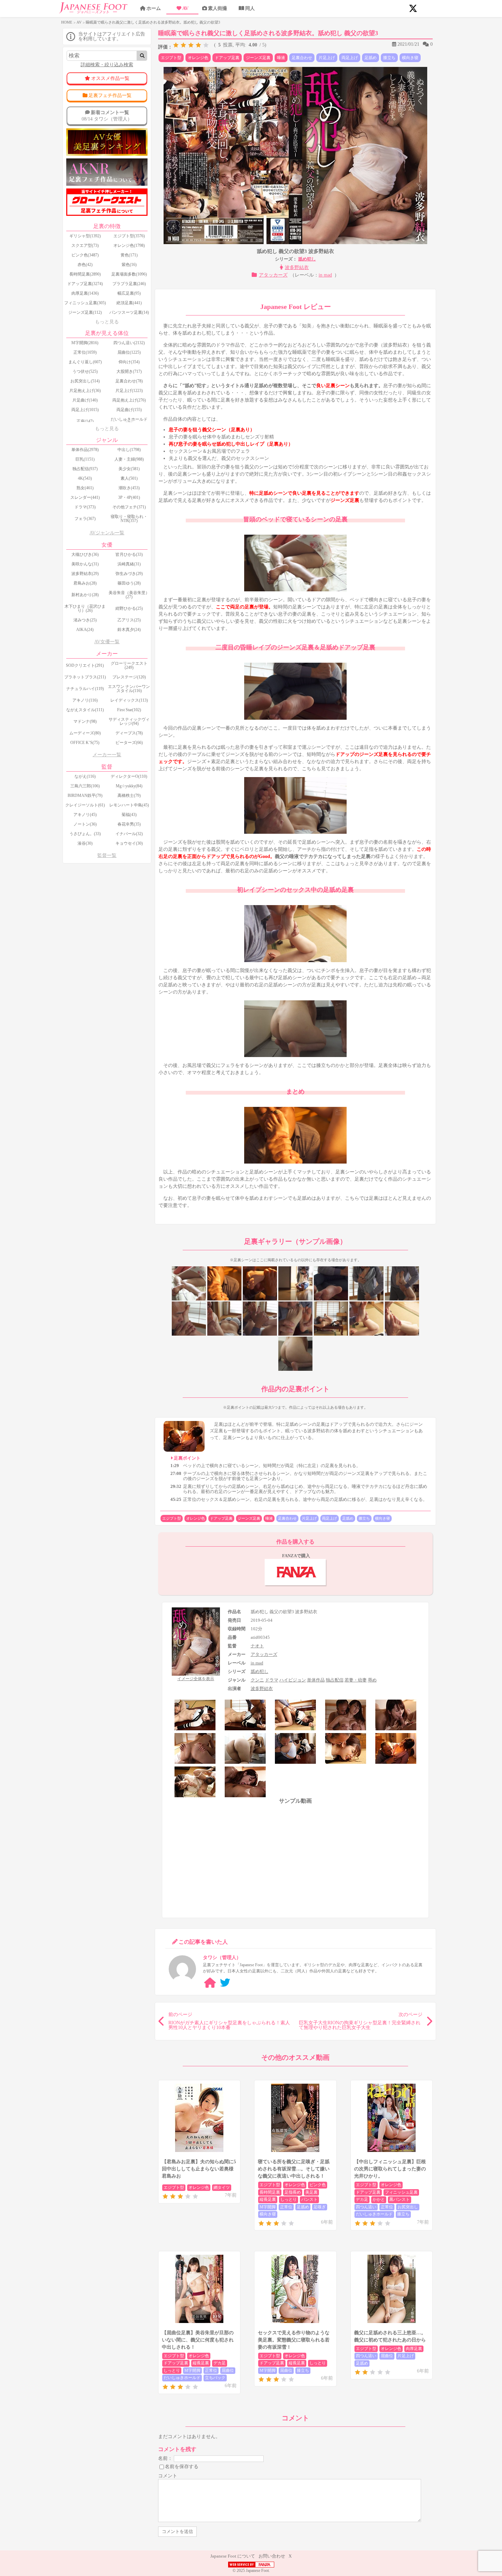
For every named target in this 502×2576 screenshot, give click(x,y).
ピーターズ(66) (129, 743)
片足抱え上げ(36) (85, 391)
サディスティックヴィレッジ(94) (129, 721)
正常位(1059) (85, 352)
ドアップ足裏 (227, 58)
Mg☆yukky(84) (129, 786)
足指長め (293, 2192)
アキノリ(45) (85, 815)
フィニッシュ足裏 (401, 2192)
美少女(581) (129, 469)
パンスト (309, 2199)
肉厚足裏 (414, 2349)
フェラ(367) (85, 519)
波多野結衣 (297, 268)
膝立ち (389, 58)
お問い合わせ (272, 2556)
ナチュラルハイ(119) (85, 689)
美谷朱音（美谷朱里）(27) (129, 595)
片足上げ (327, 58)
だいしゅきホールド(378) (129, 421)
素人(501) (129, 478)
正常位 (286, 2207)
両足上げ (350, 58)
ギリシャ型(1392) (85, 236)
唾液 (281, 58)
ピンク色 (318, 2185)
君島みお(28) (85, 583)
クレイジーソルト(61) (85, 805)
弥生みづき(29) (129, 574)
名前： (165, 2458)
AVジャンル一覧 (107, 533)
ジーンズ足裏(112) (85, 312)
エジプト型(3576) (129, 236)
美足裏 (311, 2192)
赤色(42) (85, 265)
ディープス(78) (129, 733)
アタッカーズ (273, 275)
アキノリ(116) (85, 700)
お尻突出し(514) (85, 381)
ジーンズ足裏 (258, 58)
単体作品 (316, 1680)
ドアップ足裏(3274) (85, 284)
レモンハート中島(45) (129, 805)
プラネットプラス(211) (85, 677)
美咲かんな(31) (85, 564)
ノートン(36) (85, 824)
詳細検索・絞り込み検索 (107, 65)
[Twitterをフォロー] (225, 1983)
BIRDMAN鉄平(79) (85, 796)
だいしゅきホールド (374, 2214)
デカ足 (362, 2199)
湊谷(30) (85, 843)
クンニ (257, 1680)
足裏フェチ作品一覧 (110, 95)
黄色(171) (129, 255)
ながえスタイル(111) (85, 710)
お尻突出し (408, 2207)
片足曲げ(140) (85, 400)
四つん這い (366, 2207)
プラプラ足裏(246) (129, 284)
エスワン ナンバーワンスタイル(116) (129, 689)
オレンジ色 (198, 58)
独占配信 (335, 1680)
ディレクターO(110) (129, 776)
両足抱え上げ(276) (129, 400)
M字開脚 (268, 2207)
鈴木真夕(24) (129, 630)
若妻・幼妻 (356, 1680)
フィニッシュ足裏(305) (85, 303)
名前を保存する (182, 2466)
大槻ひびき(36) (85, 554)
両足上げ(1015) (85, 410)
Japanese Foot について (233, 2556)
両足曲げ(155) (129, 410)
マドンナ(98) (85, 721)
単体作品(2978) (85, 450)
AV (185, 8)
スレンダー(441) (85, 497)
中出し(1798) (129, 450)
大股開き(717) (129, 371)
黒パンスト (400, 2199)
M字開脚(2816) (85, 343)
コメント (168, 2476)
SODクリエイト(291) (85, 665)
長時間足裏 (270, 2192)
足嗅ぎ (320, 2207)
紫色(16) (129, 265)
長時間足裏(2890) (85, 274)
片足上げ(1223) (129, 391)
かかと (379, 2199)
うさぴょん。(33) (85, 834)
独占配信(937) (85, 469)
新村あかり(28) (85, 595)
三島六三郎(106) (85, 786)
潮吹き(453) (129, 488)
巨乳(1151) (85, 459)
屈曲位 (228, 2370)
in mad (325, 275)
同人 (250, 8)
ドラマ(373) (85, 507)
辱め (372, 1680)
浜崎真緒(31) (129, 564)
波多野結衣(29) (85, 574)
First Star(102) (129, 710)
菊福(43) (129, 815)
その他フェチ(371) (129, 507)
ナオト (257, 1646)
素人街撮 (218, 8)
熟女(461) (85, 488)
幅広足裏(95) (129, 293)
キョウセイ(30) (129, 843)
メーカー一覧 (107, 755)
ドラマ (272, 1680)
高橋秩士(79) (129, 796)
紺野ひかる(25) (129, 608)
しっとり (289, 2199)
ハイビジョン (293, 1680)
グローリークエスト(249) (129, 665)
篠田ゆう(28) (129, 583)
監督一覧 (107, 855)
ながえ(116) (85, 776)
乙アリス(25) (129, 620)
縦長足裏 (268, 2199)
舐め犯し (307, 259)
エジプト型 (171, 58)
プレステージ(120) (129, 677)
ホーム (154, 8)
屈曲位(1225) (129, 352)
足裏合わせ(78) (129, 381)
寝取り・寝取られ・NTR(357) (129, 519)
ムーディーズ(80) (85, 733)
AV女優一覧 (107, 642)
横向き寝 (410, 58)
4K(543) (85, 478)
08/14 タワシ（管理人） (107, 116)
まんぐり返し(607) (85, 362)
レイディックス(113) (129, 700)
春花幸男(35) (129, 824)
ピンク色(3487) (85, 255)
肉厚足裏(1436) (85, 293)
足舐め (371, 58)
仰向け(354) (129, 362)
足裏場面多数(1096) (129, 274)
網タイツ (222, 2187)
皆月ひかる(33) (129, 554)
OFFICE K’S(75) (85, 743)
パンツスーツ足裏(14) (129, 312)
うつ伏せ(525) (85, 371)
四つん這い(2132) (129, 343)
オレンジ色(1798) (129, 245)
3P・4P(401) (129, 497)
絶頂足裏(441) (129, 303)
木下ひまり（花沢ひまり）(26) (85, 608)
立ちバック (215, 2378)
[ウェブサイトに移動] (210, 1983)
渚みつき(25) (85, 620)
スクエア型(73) (85, 245)
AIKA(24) (85, 630)
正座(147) (85, 421)
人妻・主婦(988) (129, 459)
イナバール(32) (129, 834)
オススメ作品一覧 (110, 78)
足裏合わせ (302, 58)
